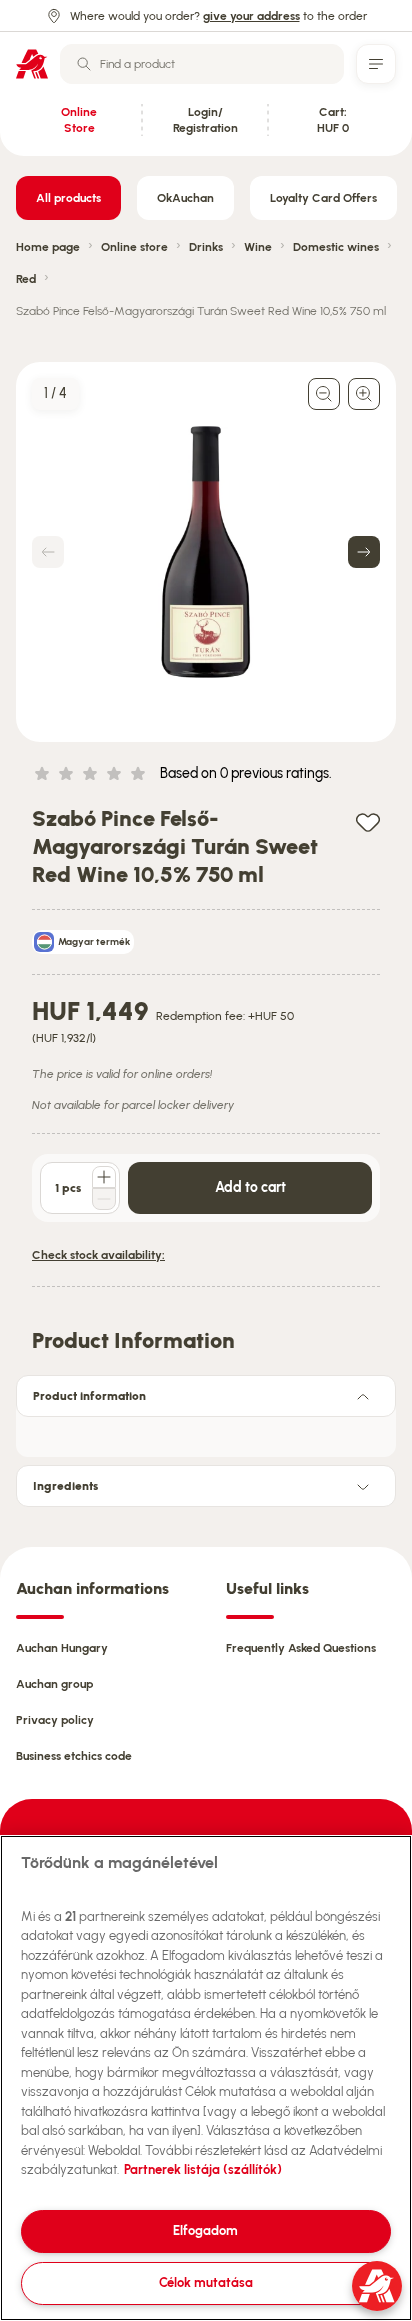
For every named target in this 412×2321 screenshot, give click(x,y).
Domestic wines (336, 247)
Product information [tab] (89, 1396)
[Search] (84, 64)
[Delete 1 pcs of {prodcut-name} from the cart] (104, 1199)
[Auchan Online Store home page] (32, 64)
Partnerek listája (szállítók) (203, 2169)
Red (26, 279)
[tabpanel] (206, 1431)
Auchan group (54, 1684)
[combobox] (202, 64)
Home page (48, 247)
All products (68, 198)
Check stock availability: (98, 1255)
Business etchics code (74, 1756)
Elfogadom (205, 2230)
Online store (134, 247)
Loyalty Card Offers (323, 198)
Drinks (206, 247)
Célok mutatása (206, 2282)
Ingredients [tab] (65, 1486)
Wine (258, 247)
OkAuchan (185, 198)
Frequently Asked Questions (301, 1648)
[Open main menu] (376, 64)
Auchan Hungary (62, 1648)
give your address (251, 16)
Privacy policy (55, 1720)
